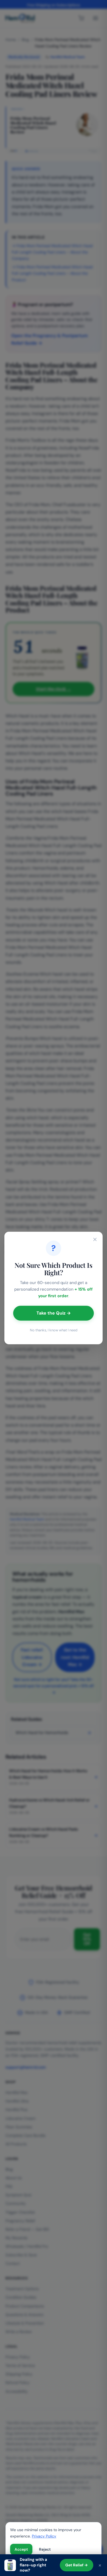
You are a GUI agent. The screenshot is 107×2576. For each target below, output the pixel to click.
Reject (45, 2549)
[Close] (95, 1239)
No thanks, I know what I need (54, 1330)
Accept (21, 2549)
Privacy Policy (44, 2536)
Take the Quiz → (54, 1313)
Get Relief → (77, 2565)
